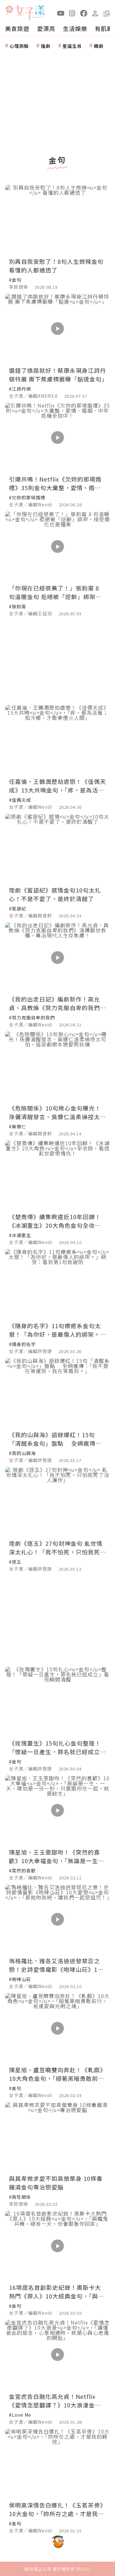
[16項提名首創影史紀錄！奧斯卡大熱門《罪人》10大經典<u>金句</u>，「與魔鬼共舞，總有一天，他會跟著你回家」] (57, 2246)
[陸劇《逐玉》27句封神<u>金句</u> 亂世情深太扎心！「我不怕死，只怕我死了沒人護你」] (57, 1502)
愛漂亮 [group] (46, 28)
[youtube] (61, 13)
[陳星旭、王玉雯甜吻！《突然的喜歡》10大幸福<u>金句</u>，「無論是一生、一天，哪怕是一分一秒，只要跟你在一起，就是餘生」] (57, 1810)
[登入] (95, 13)
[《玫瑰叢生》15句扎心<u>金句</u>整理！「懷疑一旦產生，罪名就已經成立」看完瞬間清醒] (57, 1701)
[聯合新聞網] (9, 10)
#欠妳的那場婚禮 (27, 497)
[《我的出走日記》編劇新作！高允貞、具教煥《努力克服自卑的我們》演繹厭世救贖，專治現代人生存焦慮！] (57, 957)
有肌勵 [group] (104, 28)
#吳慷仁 (18, 1126)
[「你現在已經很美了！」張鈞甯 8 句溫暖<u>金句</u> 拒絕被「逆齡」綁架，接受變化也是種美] (57, 546)
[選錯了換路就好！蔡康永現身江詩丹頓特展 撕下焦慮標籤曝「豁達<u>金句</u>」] (57, 329)
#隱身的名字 (22, 1344)
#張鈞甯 (18, 606)
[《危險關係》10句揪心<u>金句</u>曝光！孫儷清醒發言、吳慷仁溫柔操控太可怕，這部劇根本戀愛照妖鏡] (57, 1066)
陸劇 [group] (46, 46)
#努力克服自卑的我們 (32, 1017)
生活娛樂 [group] (75, 28)
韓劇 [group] (99, 46)
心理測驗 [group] (19, 46)
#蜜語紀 (18, 908)
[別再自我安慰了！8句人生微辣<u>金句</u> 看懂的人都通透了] (57, 220)
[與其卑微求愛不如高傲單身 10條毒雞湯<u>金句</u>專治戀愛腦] (57, 2137)
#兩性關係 (20, 2197)
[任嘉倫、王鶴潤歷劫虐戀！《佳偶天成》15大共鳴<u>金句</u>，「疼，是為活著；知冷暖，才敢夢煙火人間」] (57, 740)
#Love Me (20, 2415)
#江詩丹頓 (20, 389)
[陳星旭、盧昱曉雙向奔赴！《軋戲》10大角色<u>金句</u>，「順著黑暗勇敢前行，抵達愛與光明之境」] (57, 2028)
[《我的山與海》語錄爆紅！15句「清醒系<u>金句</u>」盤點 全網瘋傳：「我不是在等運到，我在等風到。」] (57, 1393)
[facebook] (84, 13)
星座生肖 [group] (72, 46)
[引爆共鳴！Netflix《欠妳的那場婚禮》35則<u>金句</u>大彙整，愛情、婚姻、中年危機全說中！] (57, 438)
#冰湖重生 (20, 1235)
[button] (107, 13)
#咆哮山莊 (20, 1979)
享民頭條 (19, 287)
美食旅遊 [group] (17, 28)
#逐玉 (15, 1562)
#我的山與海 (22, 1453)
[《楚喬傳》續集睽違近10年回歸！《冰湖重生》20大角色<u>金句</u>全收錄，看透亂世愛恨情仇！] (57, 1175)
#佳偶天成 (20, 800)
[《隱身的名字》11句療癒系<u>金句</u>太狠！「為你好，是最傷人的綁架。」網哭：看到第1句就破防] (57, 1284)
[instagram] (72, 13)
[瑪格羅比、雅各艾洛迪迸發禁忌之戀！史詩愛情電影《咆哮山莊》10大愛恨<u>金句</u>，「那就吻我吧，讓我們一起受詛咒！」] (57, 1919)
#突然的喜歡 (22, 1870)
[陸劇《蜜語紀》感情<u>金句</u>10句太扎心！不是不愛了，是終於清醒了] (57, 849)
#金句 (15, 280)
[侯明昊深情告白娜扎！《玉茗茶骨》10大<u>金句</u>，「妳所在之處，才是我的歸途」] (57, 2464)
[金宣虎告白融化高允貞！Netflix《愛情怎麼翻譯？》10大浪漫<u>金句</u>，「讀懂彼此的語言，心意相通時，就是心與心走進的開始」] (57, 2355)
